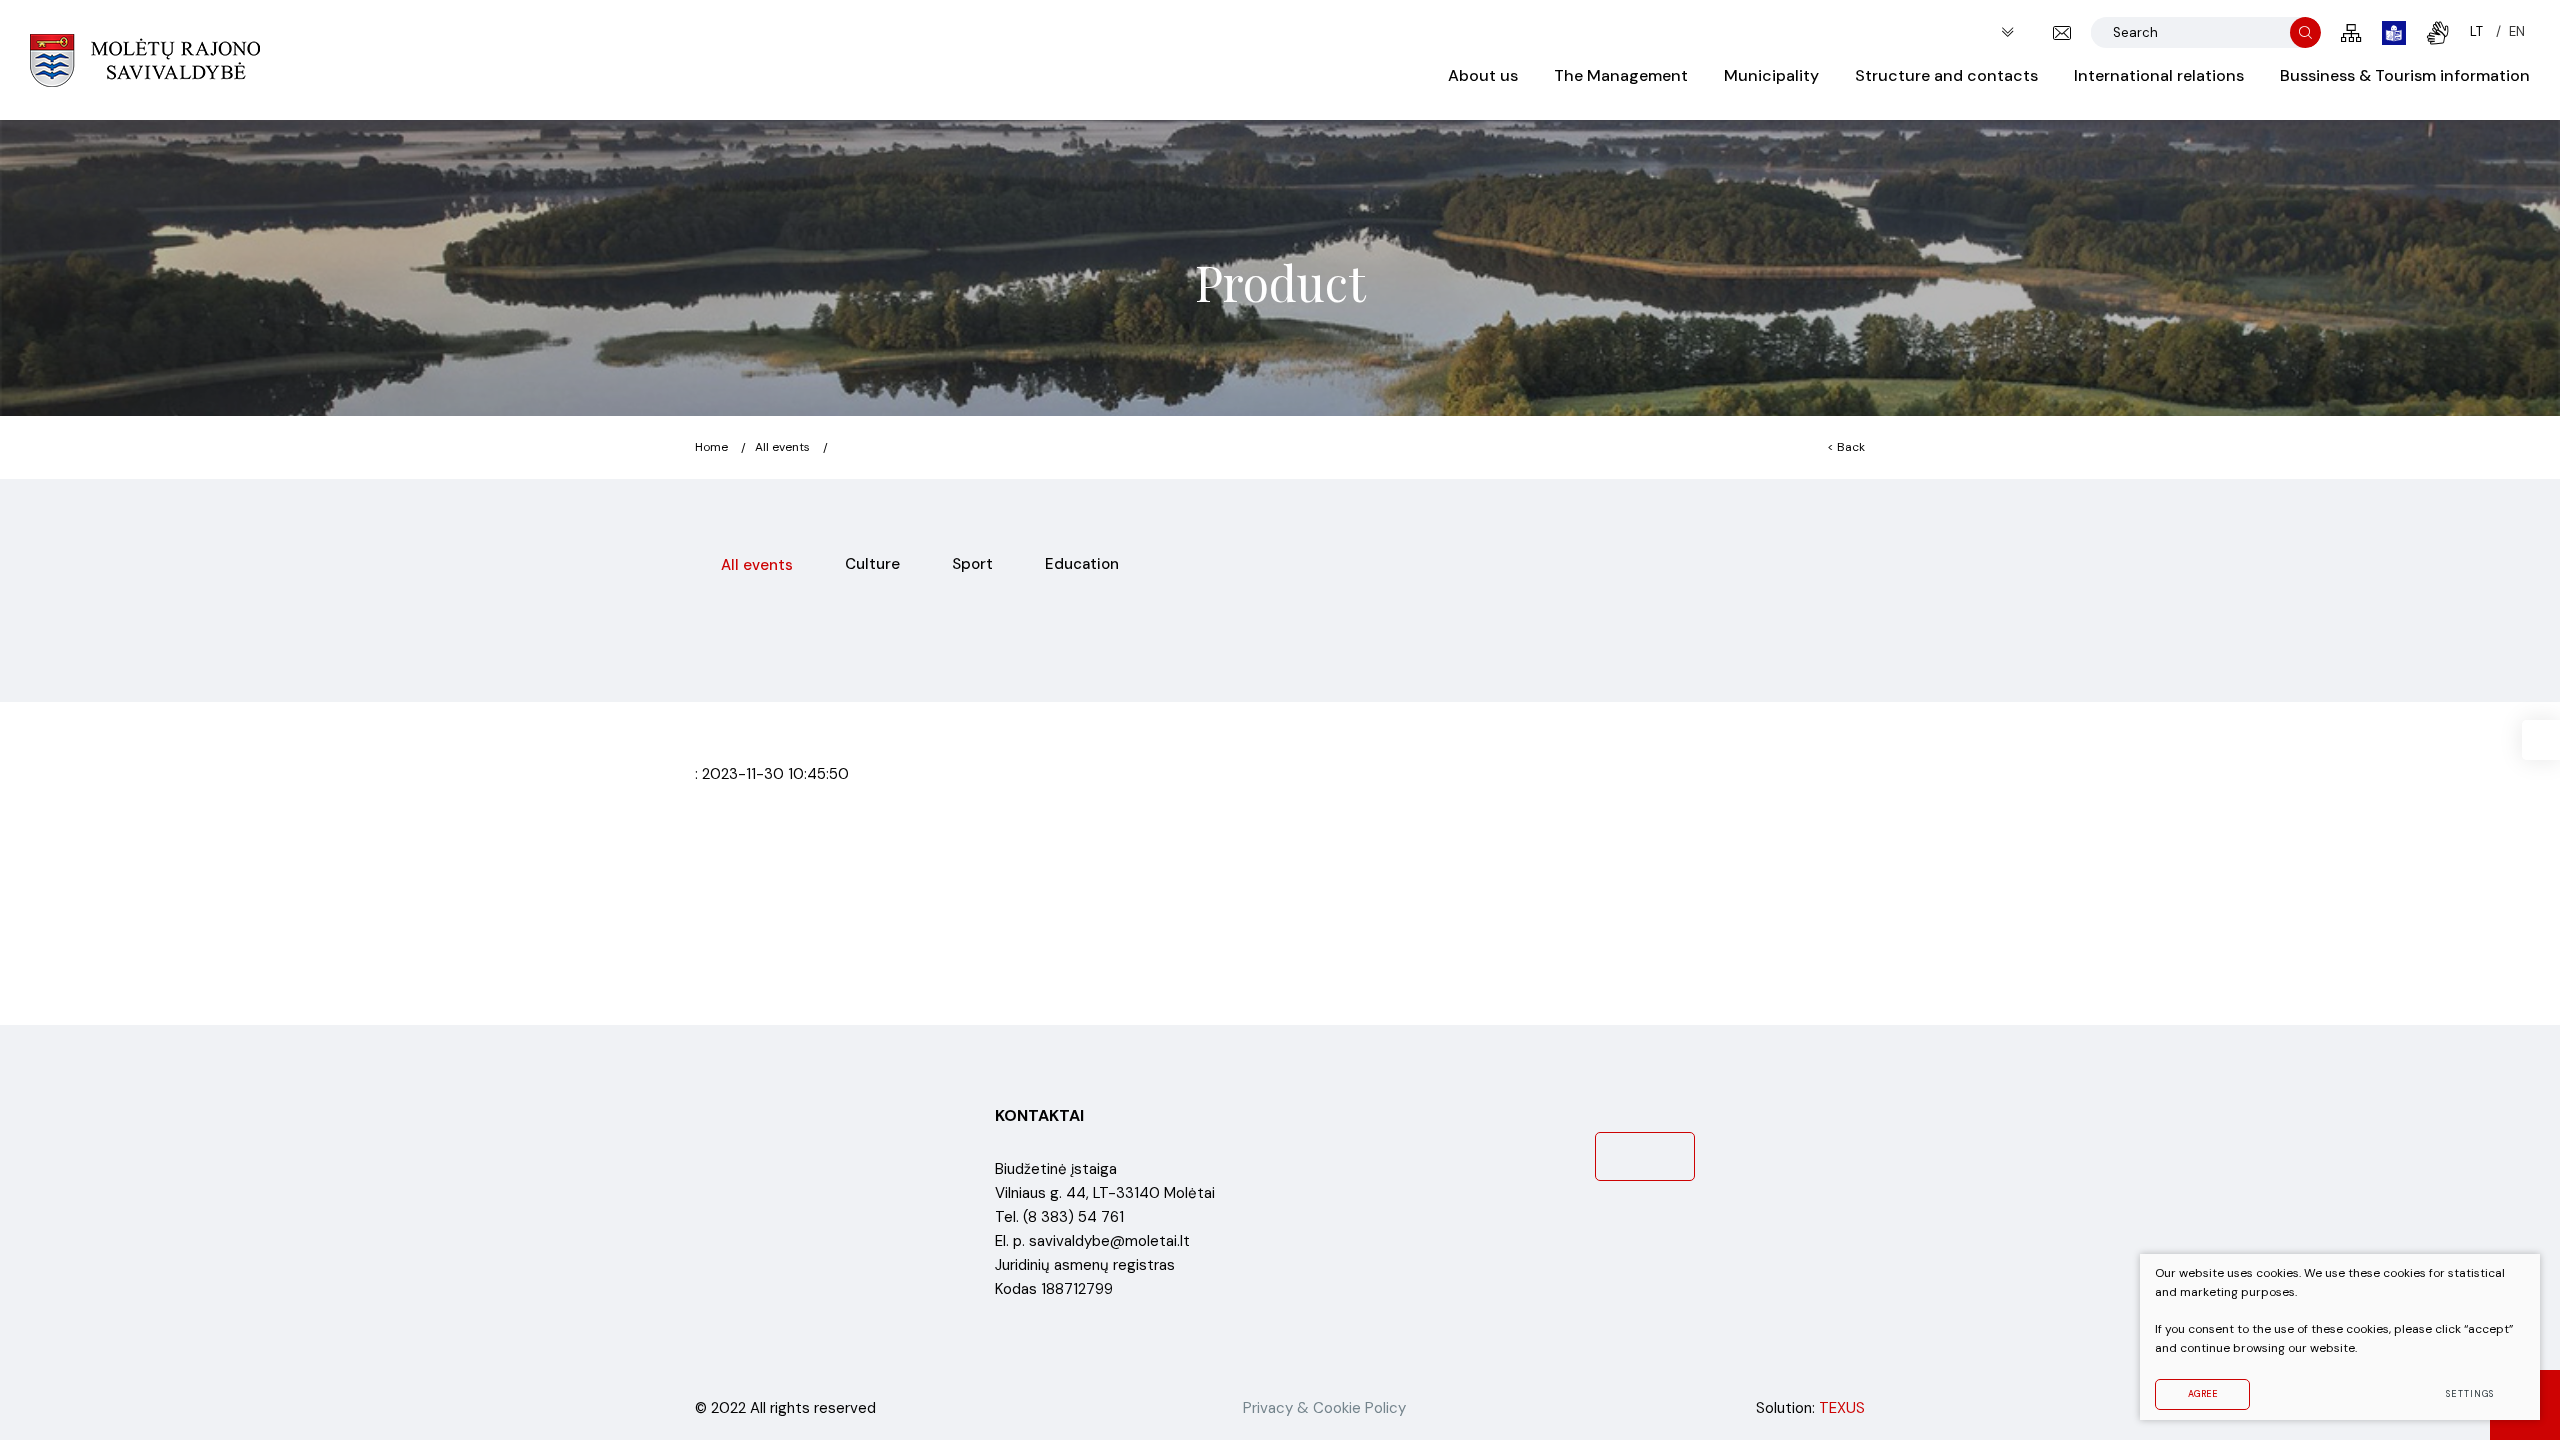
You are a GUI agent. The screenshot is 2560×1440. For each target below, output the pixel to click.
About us (1483, 75)
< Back (1846, 447)
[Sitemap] (2351, 33)
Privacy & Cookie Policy (1324, 1408)
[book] (2394, 33)
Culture (872, 564)
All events (782, 447)
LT (2476, 31)
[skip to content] (2007, 32)
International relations (2159, 75)
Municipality (1771, 75)
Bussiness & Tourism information (2405, 75)
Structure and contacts (1946, 75)
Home (711, 447)
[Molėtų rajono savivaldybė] (145, 60)
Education (1082, 564)
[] (2305, 32)
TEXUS (1842, 1408)
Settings (2469, 1394)
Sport (972, 564)
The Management (1621, 75)
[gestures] (2438, 33)
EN (2517, 31)
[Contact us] (2062, 33)
